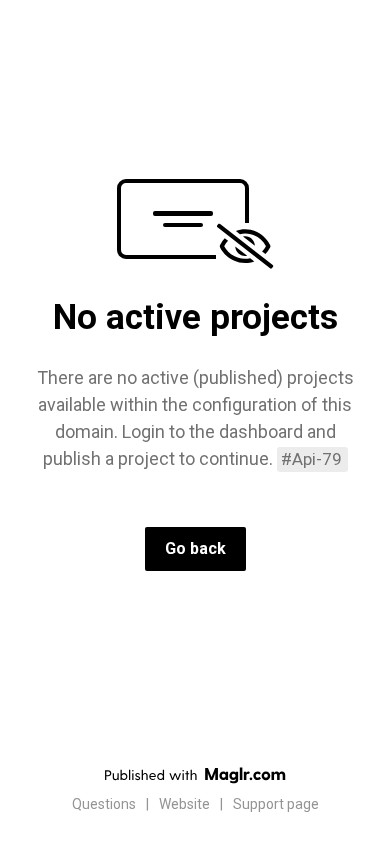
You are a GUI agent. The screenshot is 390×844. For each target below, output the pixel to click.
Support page (276, 804)
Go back (195, 548)
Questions (104, 804)
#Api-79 (311, 459)
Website (184, 804)
